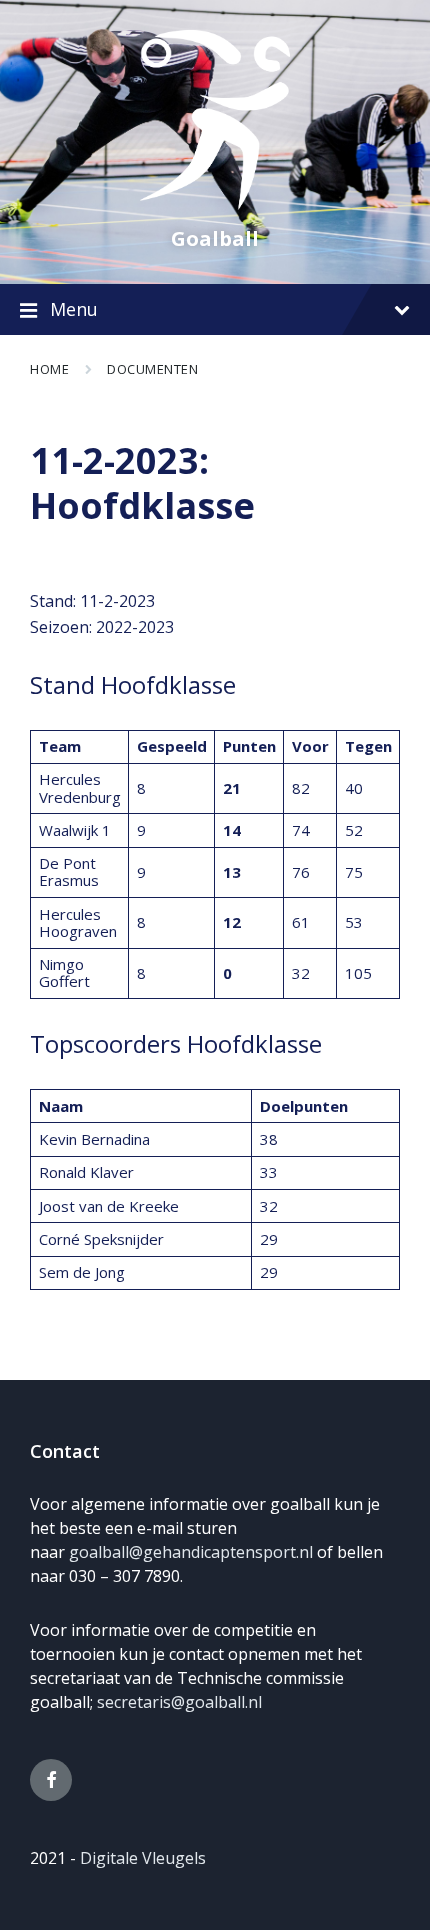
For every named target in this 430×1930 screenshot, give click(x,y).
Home (49, 369)
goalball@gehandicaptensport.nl (191, 1552)
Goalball (215, 238)
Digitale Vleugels (143, 1858)
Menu (74, 309)
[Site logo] (215, 204)
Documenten (152, 369)
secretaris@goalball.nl (179, 1702)
